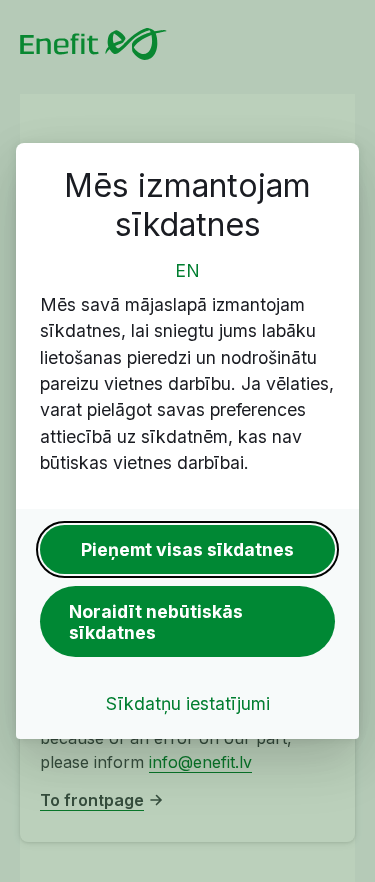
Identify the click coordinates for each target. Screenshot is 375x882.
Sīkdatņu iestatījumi (188, 703)
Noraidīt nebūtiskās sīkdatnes (156, 622)
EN (187, 270)
